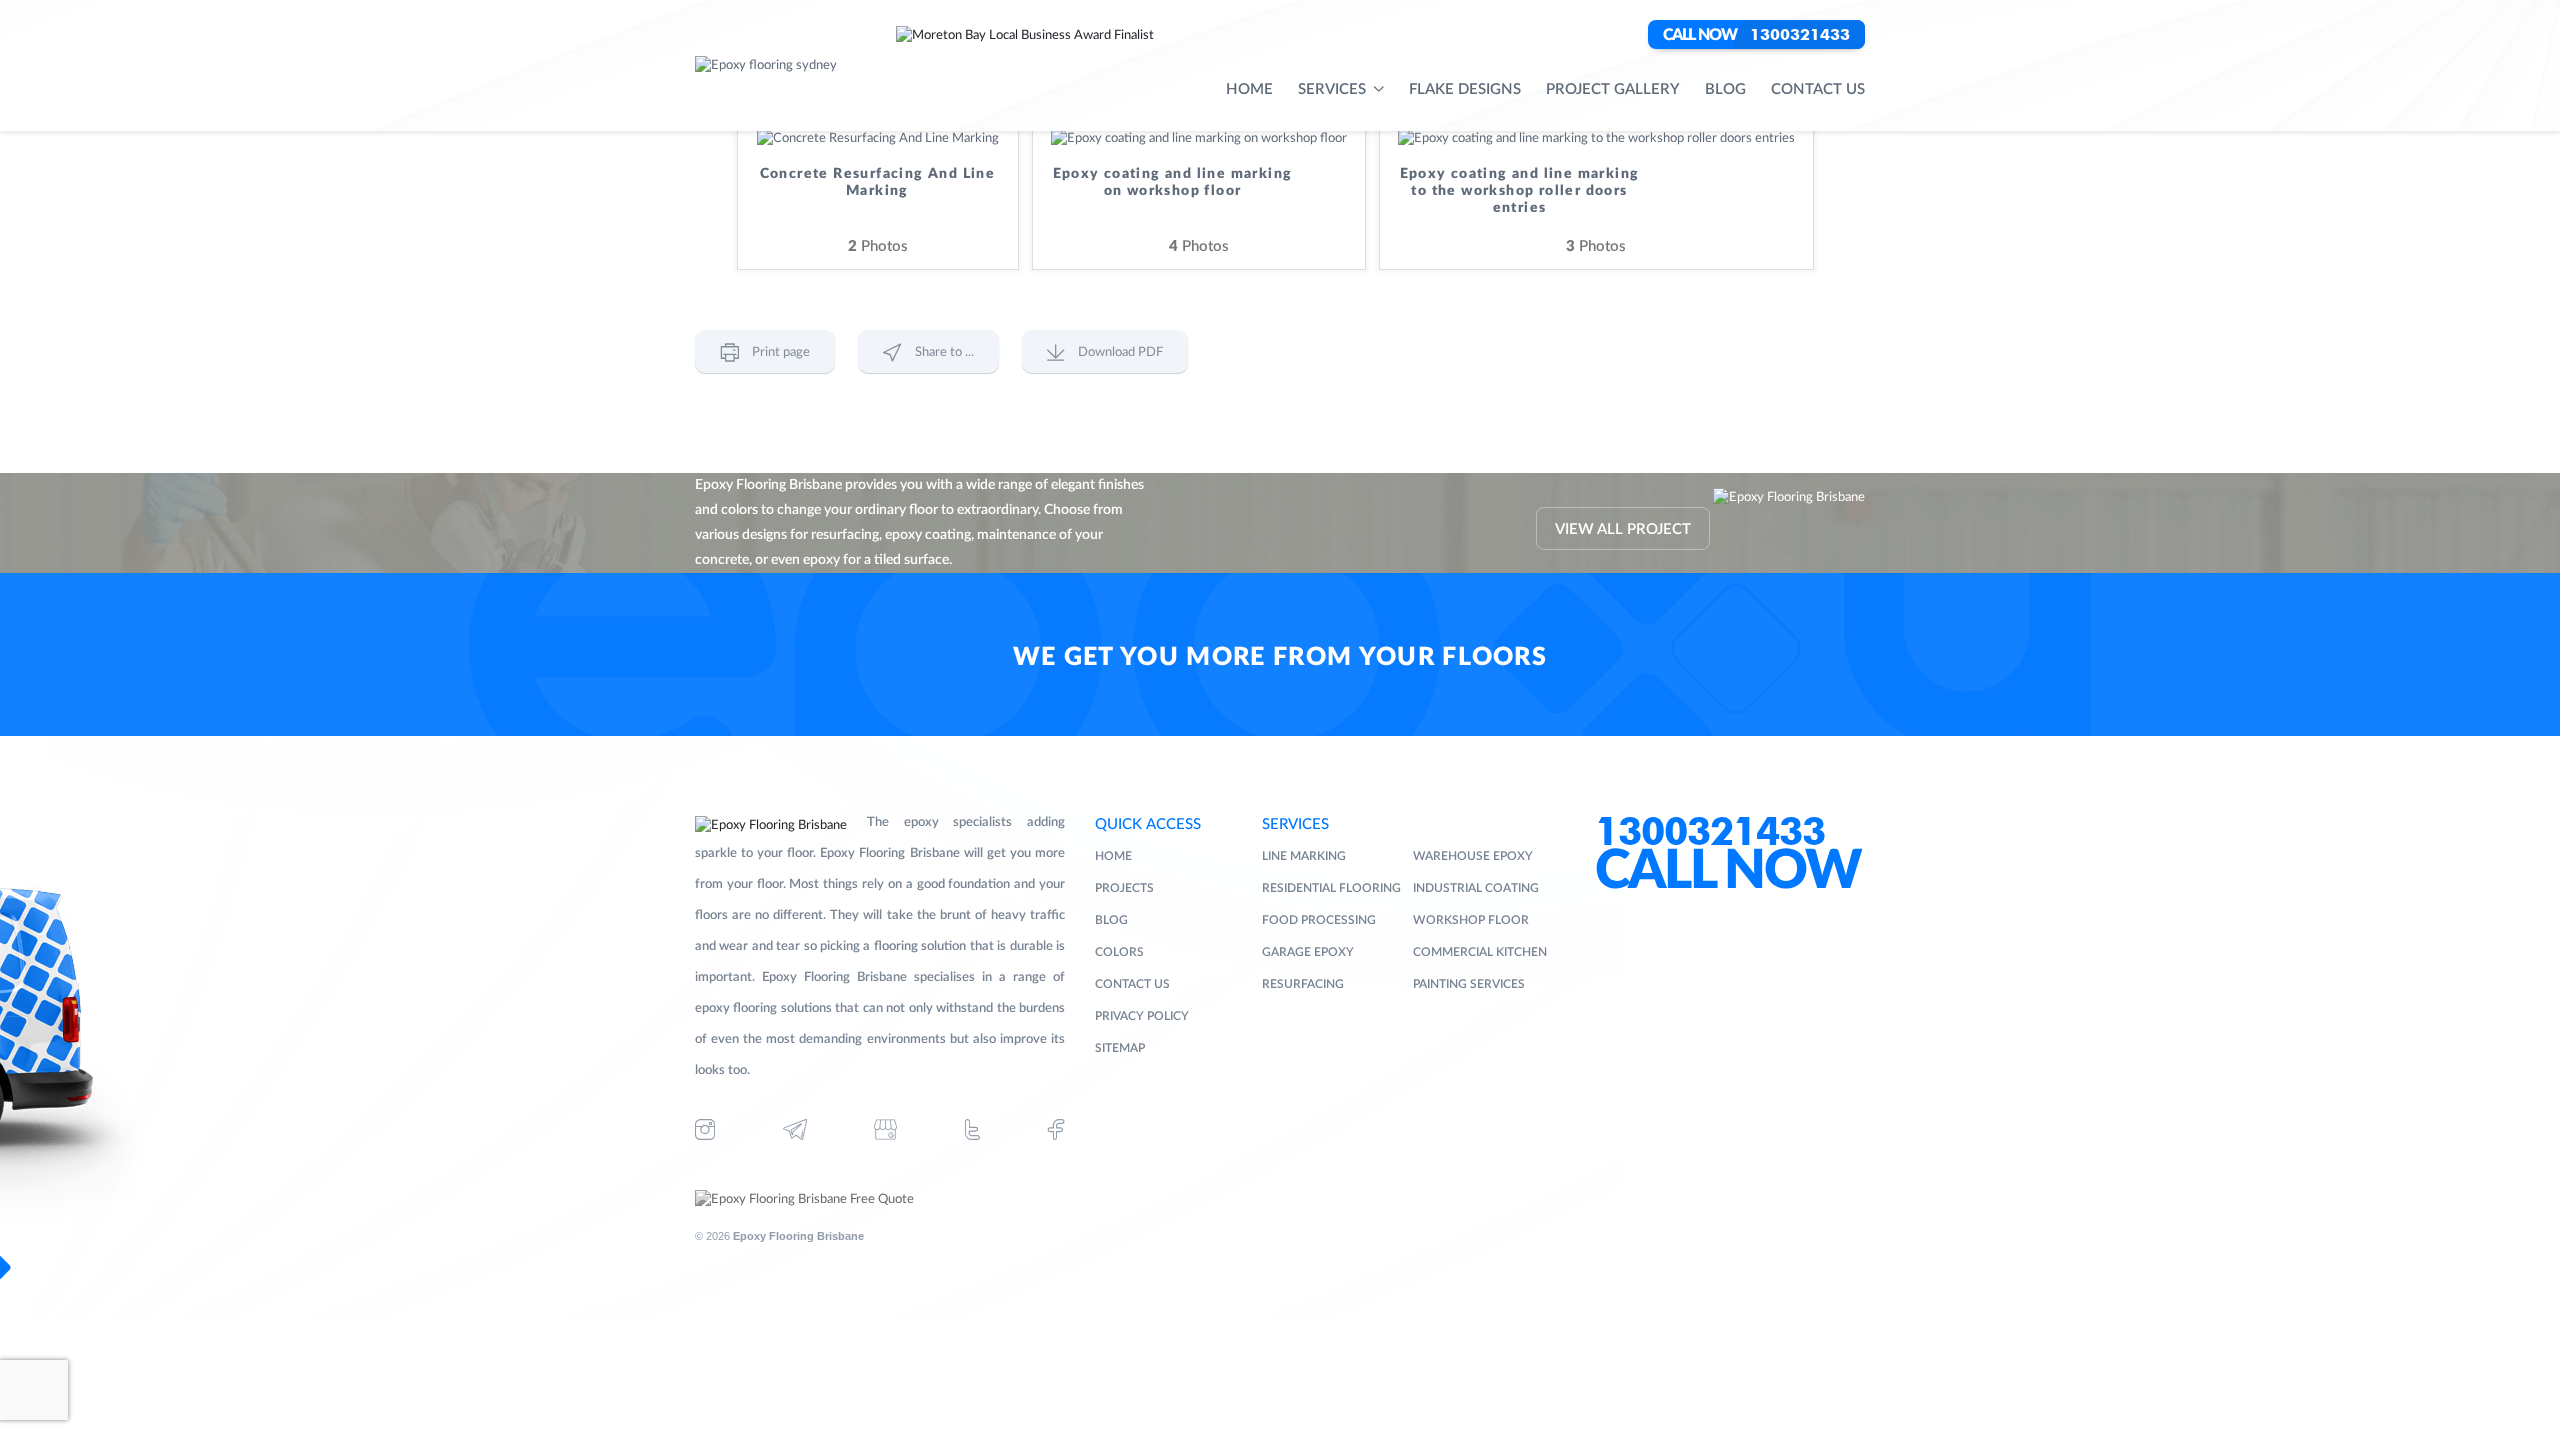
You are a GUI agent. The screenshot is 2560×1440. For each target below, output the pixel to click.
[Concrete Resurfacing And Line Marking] (878, 138)
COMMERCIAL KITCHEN (1480, 952)
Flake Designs (1465, 89)
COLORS (1119, 952)
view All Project (1623, 529)
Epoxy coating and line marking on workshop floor (1173, 182)
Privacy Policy (1142, 1016)
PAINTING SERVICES (1469, 984)
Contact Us (1818, 89)
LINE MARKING (1304, 856)
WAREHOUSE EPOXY (1473, 856)
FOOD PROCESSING (1319, 920)
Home (1249, 89)
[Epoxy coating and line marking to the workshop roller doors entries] (1596, 138)
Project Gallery (1613, 89)
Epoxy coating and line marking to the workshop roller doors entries (1520, 191)
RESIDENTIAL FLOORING (1331, 888)
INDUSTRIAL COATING (1476, 888)
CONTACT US (1132, 984)
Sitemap (1120, 1048)
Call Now (1728, 872)
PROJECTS (1124, 888)
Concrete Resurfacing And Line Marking (878, 182)
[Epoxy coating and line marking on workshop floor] (1199, 138)
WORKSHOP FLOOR (1471, 920)
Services (1332, 89)
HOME (1113, 856)
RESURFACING (1303, 984)
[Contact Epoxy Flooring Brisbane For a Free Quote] (804, 1200)
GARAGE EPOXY (1308, 952)
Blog (1725, 89)
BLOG (1111, 920)
